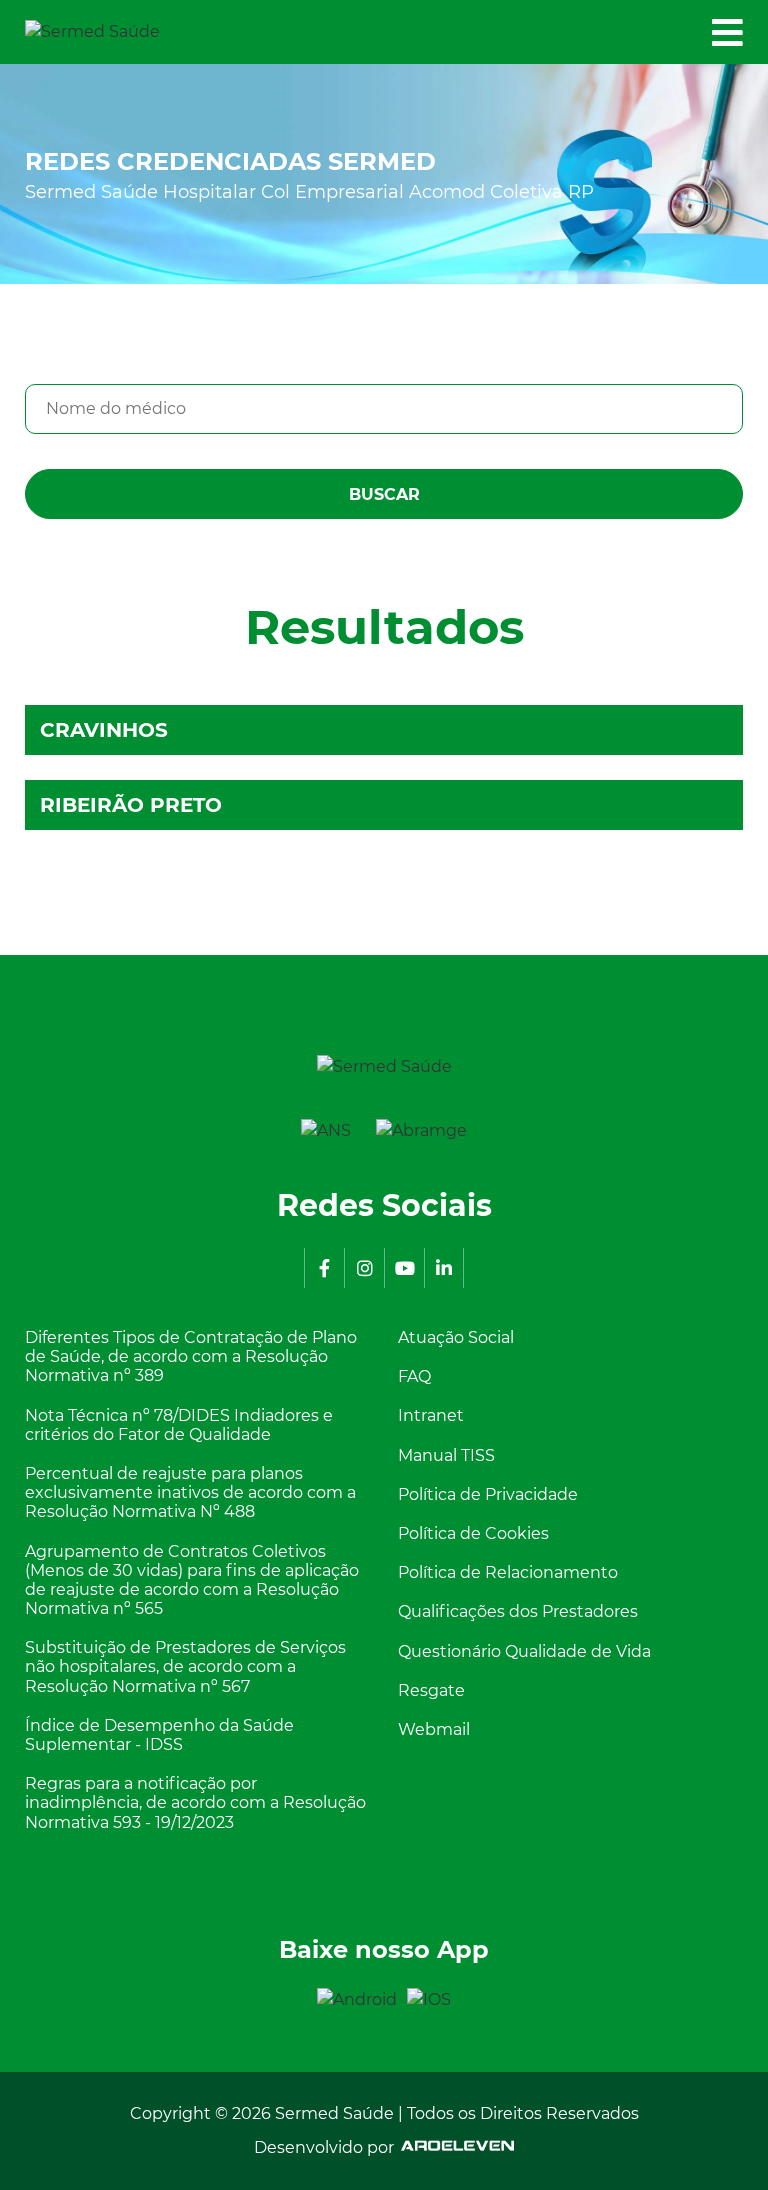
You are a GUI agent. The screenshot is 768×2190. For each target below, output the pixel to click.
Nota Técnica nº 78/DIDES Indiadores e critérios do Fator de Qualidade (179, 1425)
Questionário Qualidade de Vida (524, 1651)
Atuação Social (456, 1337)
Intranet (431, 1415)
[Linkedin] (444, 1268)
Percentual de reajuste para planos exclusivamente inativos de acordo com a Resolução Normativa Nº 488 (190, 1492)
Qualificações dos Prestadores (518, 1611)
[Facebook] (324, 1268)
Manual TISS (446, 1455)
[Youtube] (404, 1268)
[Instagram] (364, 1268)
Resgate (431, 1690)
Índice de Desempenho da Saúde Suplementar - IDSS (159, 1735)
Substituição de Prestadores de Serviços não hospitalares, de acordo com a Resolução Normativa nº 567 (185, 1666)
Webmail (434, 1729)
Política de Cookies (473, 1533)
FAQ (414, 1376)
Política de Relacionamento (508, 1572)
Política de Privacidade (488, 1494)
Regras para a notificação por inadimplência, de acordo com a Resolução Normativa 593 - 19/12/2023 (195, 1802)
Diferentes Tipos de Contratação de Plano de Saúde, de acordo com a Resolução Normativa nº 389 (191, 1356)
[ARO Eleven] (453, 2148)
